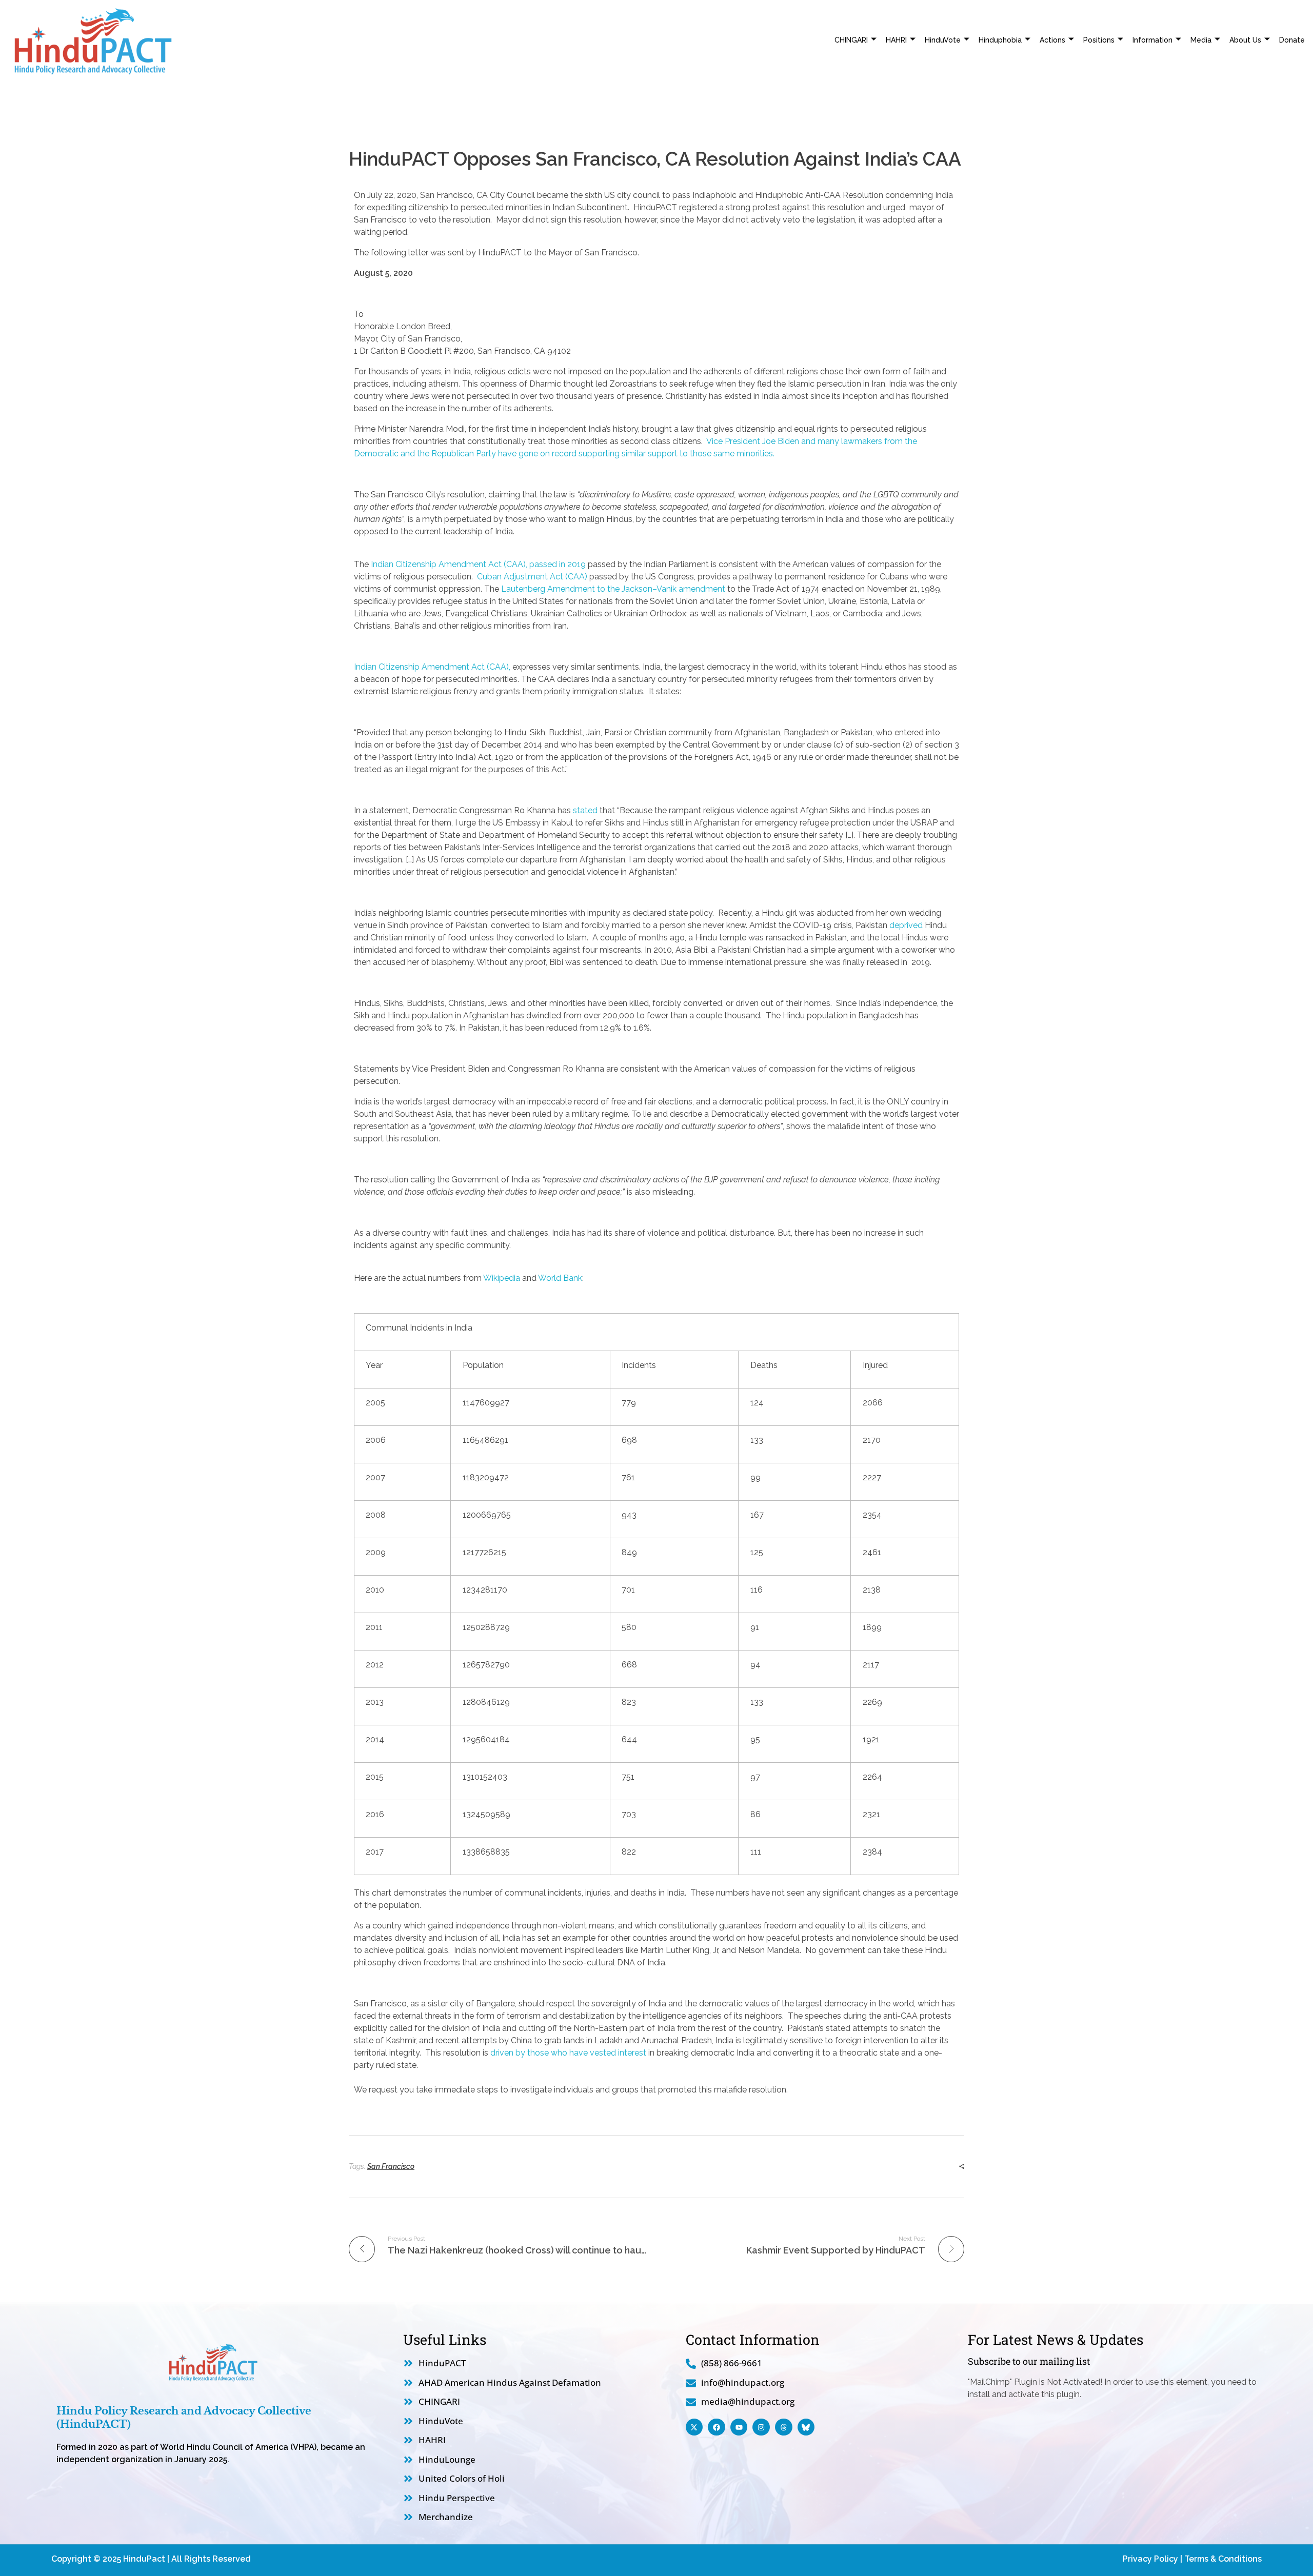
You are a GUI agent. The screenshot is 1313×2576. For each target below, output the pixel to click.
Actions (1052, 40)
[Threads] (784, 2427)
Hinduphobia (1000, 40)
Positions (1099, 40)
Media (1201, 40)
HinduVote (943, 40)
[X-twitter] (694, 2427)
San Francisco (391, 2166)
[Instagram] (761, 2427)
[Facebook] (717, 2427)
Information (1152, 40)
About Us (1245, 40)
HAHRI (896, 40)
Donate (1292, 40)
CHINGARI (851, 40)
